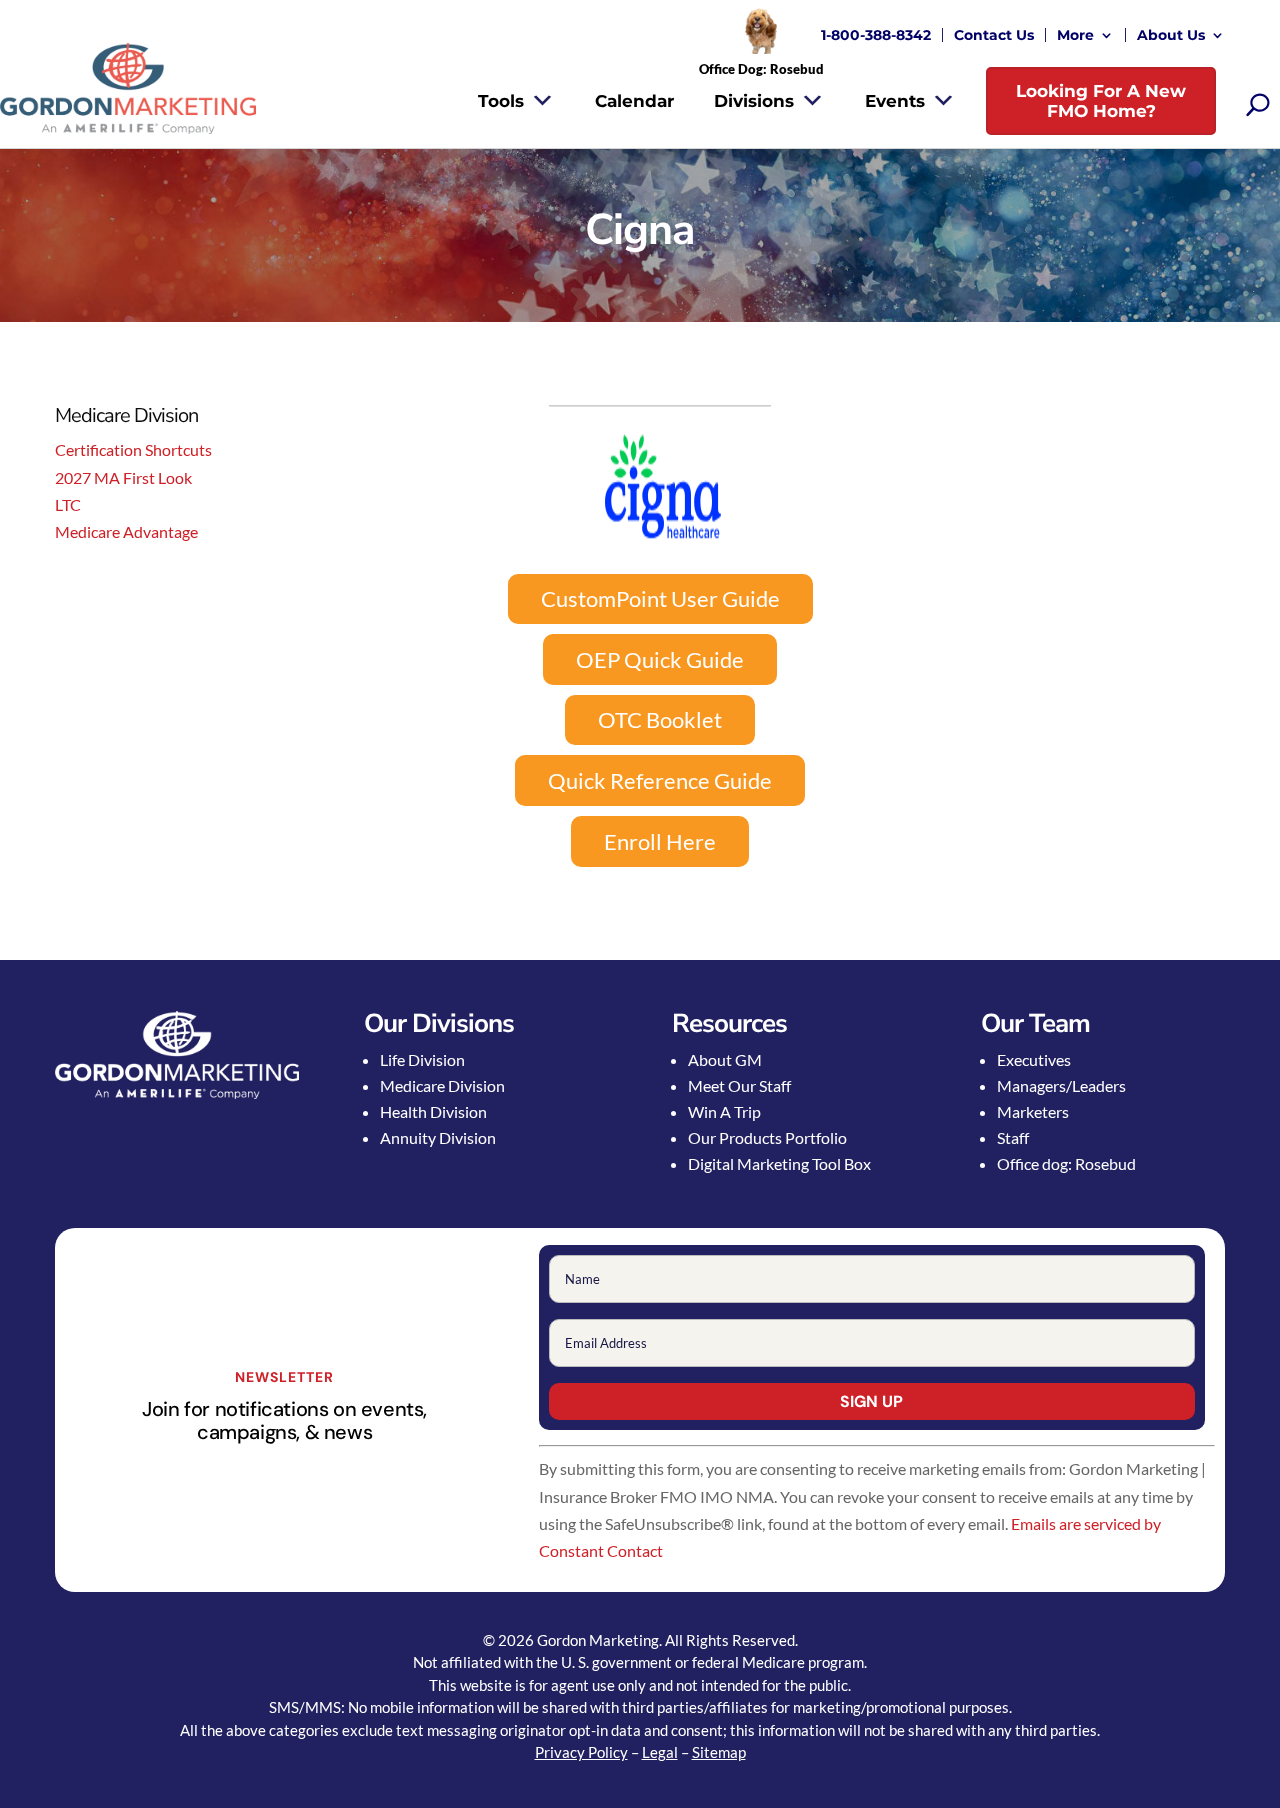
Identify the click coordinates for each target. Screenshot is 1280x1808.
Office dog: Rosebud (1066, 1163)
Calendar (634, 101)
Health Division (433, 1111)
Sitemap (719, 1752)
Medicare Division (442, 1085)
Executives (1034, 1059)
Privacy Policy (581, 1752)
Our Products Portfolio (767, 1137)
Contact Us (994, 35)
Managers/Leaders (1061, 1085)
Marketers (1033, 1111)
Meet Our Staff (739, 1085)
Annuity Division (438, 1137)
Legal (660, 1752)
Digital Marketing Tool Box (779, 1163)
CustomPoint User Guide (660, 598)
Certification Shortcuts (133, 449)
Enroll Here (660, 841)
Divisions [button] (754, 101)
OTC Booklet (660, 719)
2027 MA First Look (123, 477)
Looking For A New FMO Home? (1101, 101)
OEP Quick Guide (660, 659)
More (1075, 35)
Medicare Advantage (126, 531)
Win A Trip (724, 1111)
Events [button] (895, 101)
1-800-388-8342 (876, 35)
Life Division (422, 1059)
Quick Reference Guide (660, 780)
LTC (68, 504)
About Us (1171, 35)
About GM (725, 1059)
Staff (1013, 1137)
